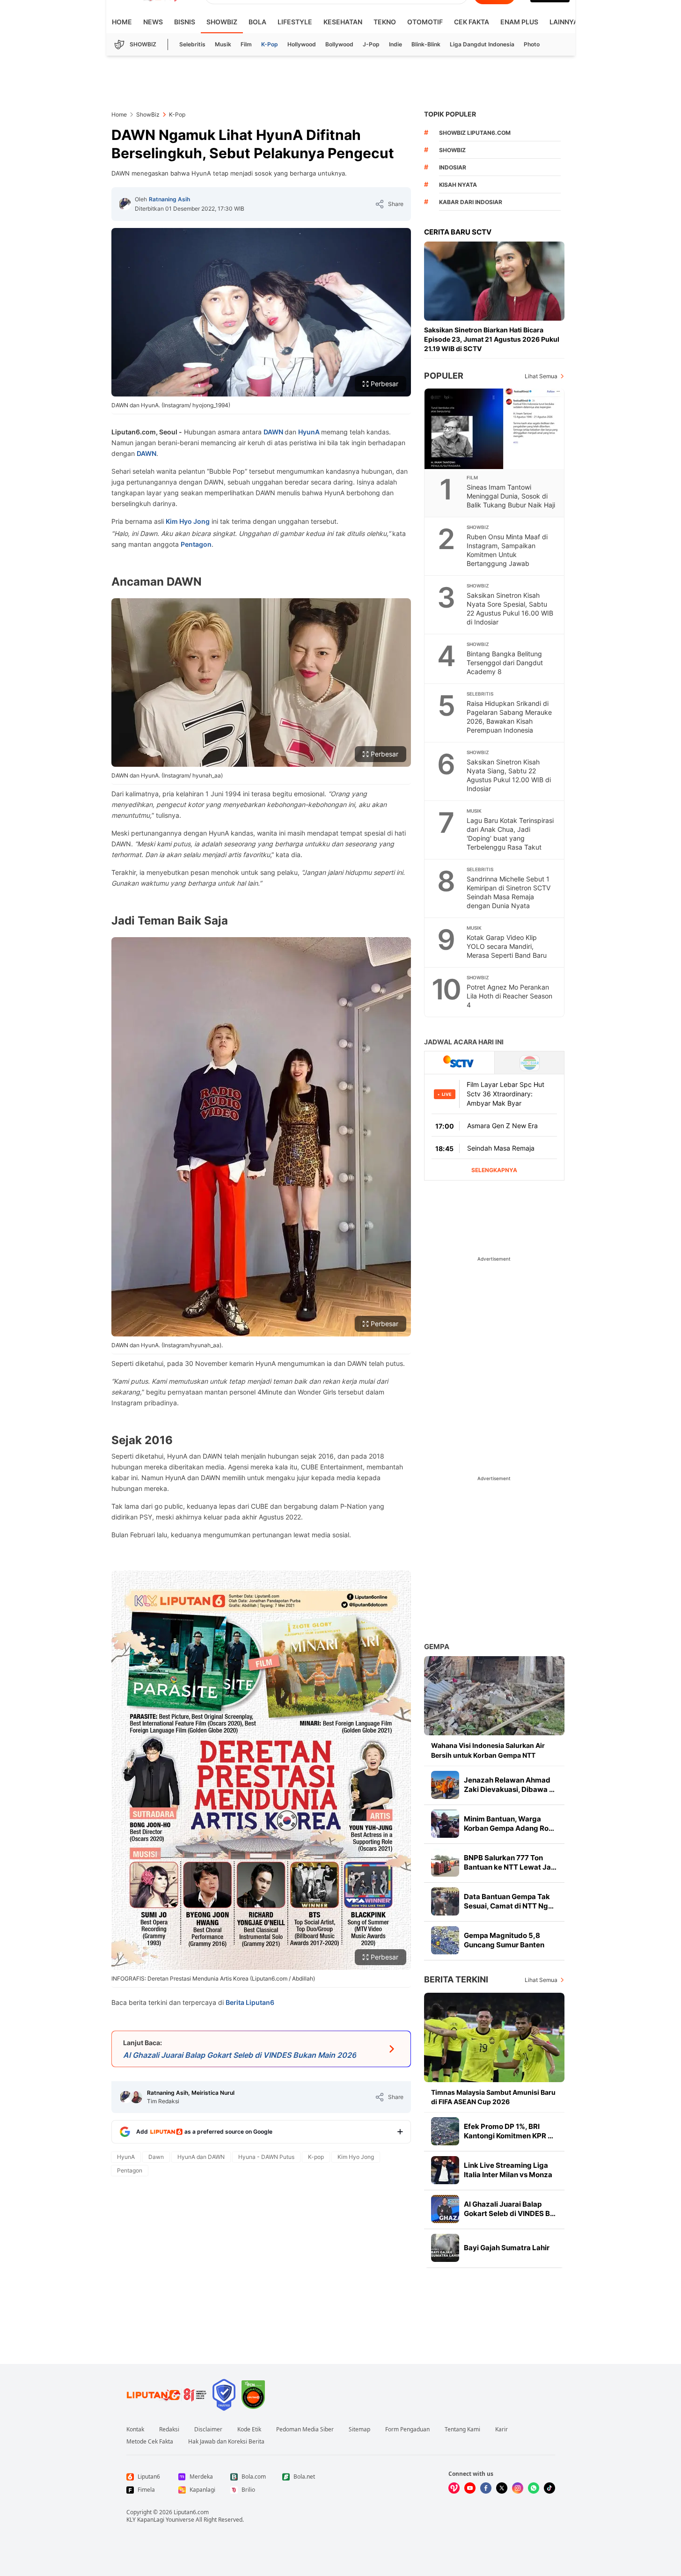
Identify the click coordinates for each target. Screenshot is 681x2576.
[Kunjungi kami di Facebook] (486, 2488)
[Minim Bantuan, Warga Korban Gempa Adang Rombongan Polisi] (445, 1824)
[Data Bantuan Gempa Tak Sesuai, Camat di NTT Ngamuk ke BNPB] (445, 1901)
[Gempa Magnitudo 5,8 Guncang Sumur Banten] (445, 1940)
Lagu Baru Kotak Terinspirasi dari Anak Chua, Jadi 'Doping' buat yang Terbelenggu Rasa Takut (510, 834)
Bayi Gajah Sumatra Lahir (507, 2248)
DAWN (274, 432)
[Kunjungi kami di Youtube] (470, 2488)
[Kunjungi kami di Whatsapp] (534, 2488)
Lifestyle (295, 22)
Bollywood (339, 44)
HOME (122, 22)
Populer (444, 376)
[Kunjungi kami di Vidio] (454, 2488)
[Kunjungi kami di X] (502, 2488)
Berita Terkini (456, 1979)
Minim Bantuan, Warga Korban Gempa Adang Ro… (509, 1824)
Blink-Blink (426, 44)
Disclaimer (208, 2429)
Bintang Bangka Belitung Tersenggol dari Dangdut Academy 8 (505, 663)
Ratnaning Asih (169, 199)
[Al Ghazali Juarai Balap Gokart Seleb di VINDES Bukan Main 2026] (445, 2209)
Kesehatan (343, 22)
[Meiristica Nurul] (136, 2097)
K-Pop (270, 44)
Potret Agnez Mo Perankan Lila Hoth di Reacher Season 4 (509, 996)
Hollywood (302, 44)
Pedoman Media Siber (305, 2429)
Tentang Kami (462, 2429)
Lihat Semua (541, 376)
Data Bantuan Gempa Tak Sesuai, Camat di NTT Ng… (509, 1901)
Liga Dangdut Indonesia (482, 44)
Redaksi (169, 2429)
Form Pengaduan (407, 2429)
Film (246, 44)
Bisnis (185, 22)
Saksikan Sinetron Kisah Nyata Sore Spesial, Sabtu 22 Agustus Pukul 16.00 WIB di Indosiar (510, 609)
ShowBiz (222, 22)
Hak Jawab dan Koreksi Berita (226, 2442)
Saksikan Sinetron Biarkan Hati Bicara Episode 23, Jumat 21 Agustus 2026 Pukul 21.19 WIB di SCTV (492, 339)
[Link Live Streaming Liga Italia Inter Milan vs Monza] (445, 2170)
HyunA (310, 432)
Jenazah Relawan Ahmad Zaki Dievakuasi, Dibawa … (509, 1785)
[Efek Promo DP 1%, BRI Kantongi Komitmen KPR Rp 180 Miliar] (445, 2131)
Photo (532, 44)
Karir (502, 2429)
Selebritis (192, 44)
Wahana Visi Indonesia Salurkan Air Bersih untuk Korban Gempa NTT (488, 1750)
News (153, 22)
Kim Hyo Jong (188, 521)
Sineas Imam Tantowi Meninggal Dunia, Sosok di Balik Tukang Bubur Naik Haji (511, 496)
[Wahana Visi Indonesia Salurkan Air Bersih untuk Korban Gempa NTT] (494, 1696)
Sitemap (359, 2429)
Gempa (437, 1647)
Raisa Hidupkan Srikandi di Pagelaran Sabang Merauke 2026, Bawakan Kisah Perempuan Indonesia (509, 717)
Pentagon (196, 544)
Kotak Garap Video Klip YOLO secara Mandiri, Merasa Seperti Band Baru (507, 946)
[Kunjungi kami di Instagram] (518, 2488)
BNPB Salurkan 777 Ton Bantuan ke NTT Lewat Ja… (510, 1862)
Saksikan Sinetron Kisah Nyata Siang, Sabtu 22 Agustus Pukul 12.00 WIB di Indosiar (509, 775)
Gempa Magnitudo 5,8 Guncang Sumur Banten (504, 1940)
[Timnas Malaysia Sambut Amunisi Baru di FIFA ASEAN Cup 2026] (494, 2037)
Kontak (135, 2429)
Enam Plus (519, 22)
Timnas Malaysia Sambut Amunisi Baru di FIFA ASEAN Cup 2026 (493, 2097)
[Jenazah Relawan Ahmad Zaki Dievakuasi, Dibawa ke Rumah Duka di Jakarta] (445, 1785)
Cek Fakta (472, 22)
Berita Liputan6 (250, 2002)
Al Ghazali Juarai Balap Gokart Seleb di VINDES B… (510, 2209)
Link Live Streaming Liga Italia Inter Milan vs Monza (508, 2170)
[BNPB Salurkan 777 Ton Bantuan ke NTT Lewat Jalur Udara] (445, 1863)
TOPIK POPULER (450, 114)
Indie (395, 44)
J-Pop (371, 44)
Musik (223, 44)
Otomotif (425, 22)
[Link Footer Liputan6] (167, 2395)
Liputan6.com (191, 2512)
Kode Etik (249, 2429)
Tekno (385, 22)
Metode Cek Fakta (150, 2442)
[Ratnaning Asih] (125, 204)
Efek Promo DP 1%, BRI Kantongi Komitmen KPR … (509, 2131)
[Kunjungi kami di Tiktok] (549, 2488)
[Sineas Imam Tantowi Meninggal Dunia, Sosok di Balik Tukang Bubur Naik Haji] (495, 429)
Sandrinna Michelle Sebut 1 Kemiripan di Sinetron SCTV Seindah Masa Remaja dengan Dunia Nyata (509, 892)
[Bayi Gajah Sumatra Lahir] (445, 2248)
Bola (257, 22)
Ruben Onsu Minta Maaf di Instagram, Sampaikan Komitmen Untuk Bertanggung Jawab (507, 550)
